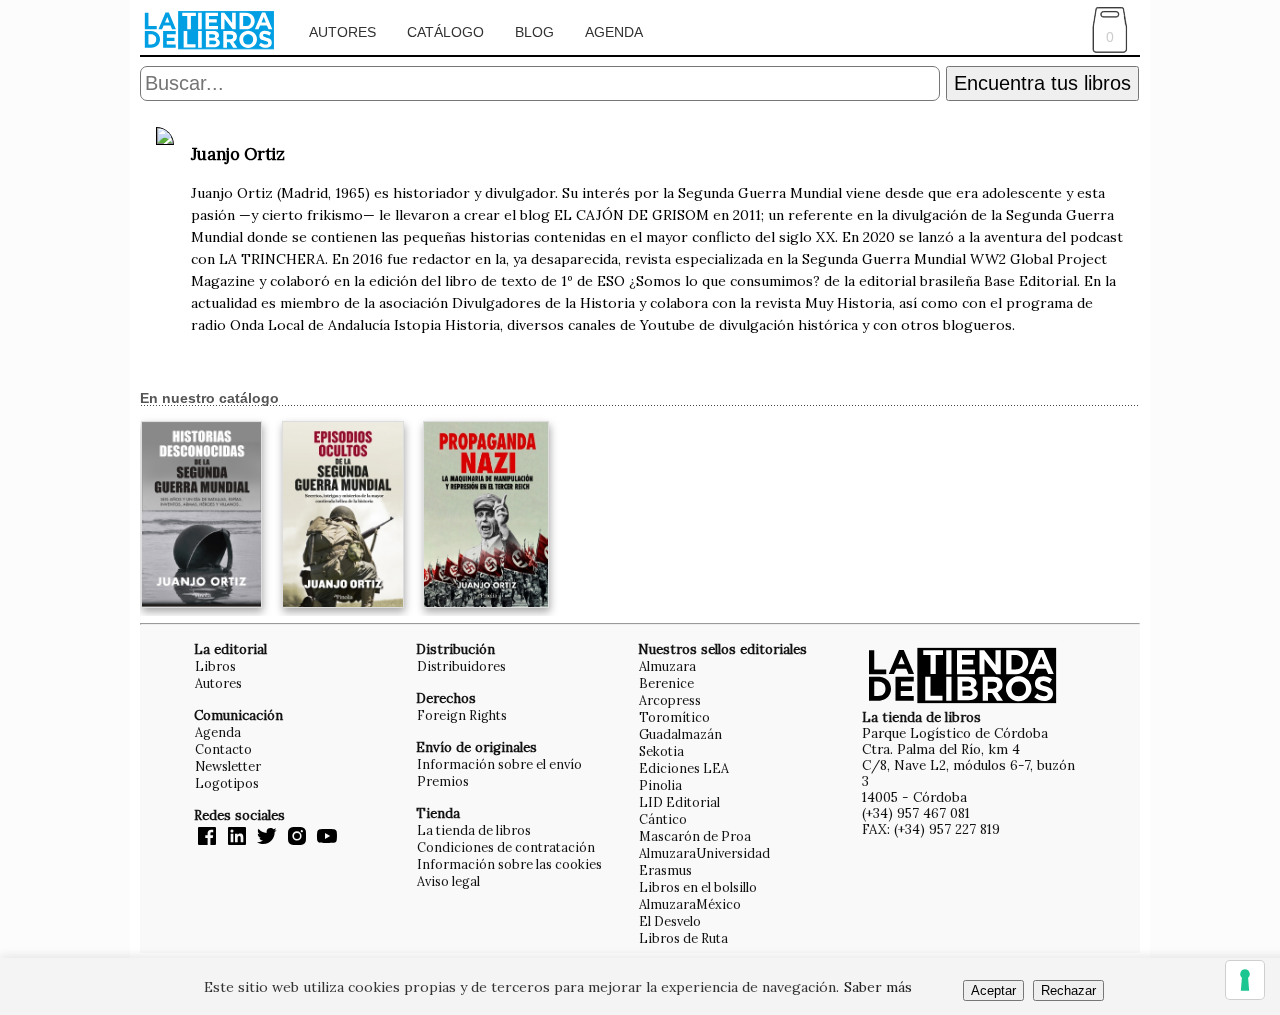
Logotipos (227, 783)
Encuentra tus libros (1042, 83)
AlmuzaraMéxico (690, 904)
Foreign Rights (462, 715)
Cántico (663, 819)
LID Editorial (679, 802)
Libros (215, 666)
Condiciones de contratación (506, 847)
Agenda (614, 32)
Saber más (878, 987)
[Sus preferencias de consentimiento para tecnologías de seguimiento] (1245, 980)
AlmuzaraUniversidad (704, 853)
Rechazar (1068, 990)
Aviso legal (448, 881)
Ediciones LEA (684, 768)
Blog (534, 32)
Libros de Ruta (683, 938)
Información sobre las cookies (509, 864)
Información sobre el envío (499, 764)
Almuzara (667, 666)
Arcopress (670, 700)
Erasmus (665, 870)
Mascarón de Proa (695, 836)
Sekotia (661, 751)
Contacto (223, 749)
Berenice (666, 683)
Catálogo (445, 32)
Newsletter (228, 766)
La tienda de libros (474, 830)
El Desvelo (670, 921)
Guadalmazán (680, 734)
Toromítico (674, 717)
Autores (342, 32)
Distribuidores (461, 666)
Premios (443, 781)
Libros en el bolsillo (698, 887)
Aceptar (993, 990)
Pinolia (660, 785)
